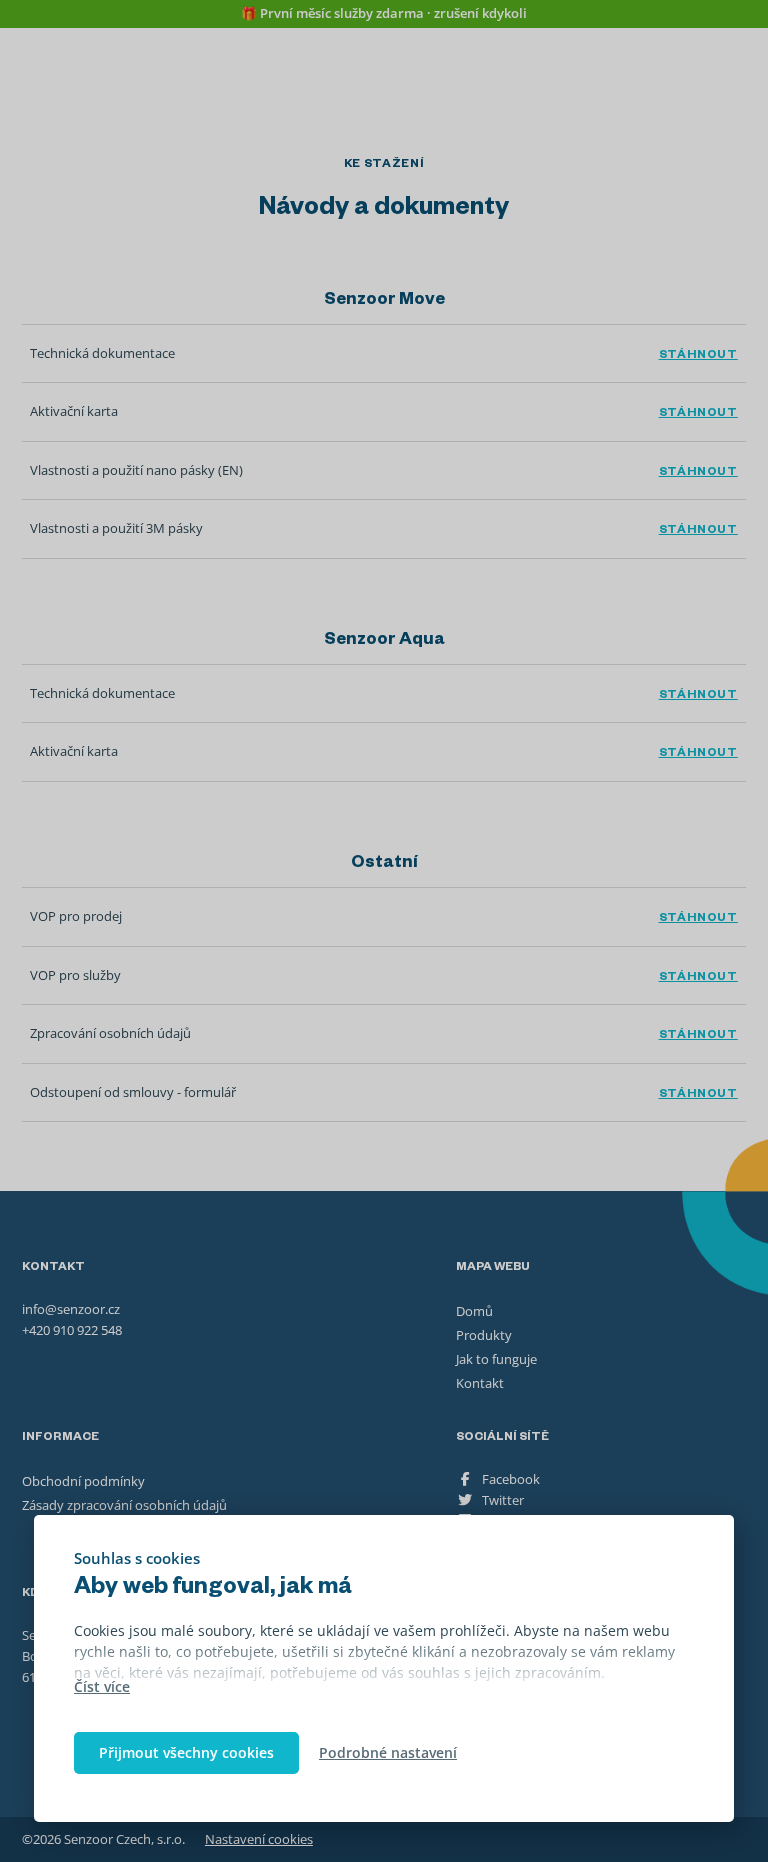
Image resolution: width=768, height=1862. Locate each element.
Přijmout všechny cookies (186, 1752)
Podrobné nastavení (388, 1752)
